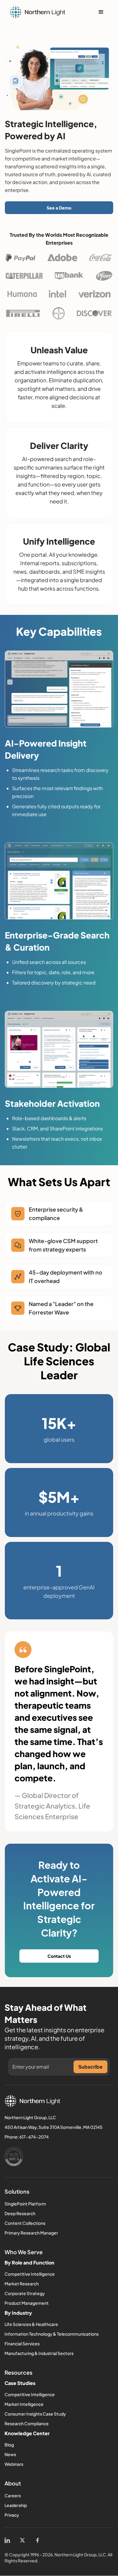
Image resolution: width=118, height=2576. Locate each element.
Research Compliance (27, 2423)
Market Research (22, 2284)
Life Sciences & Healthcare (31, 2324)
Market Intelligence (24, 2404)
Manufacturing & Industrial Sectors (39, 2353)
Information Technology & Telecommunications (52, 2334)
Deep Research (20, 2213)
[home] (38, 12)
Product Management (27, 2303)
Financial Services (22, 2343)
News (10, 2454)
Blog (9, 2445)
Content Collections (25, 2223)
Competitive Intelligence (30, 2274)
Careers (13, 2495)
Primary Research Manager (31, 2233)
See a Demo (59, 208)
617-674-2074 (34, 2137)
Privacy (12, 2515)
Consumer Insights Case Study (35, 2414)
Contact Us (59, 1956)
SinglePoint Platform (25, 2204)
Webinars (14, 2464)
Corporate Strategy (25, 2293)
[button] (101, 12)
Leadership (16, 2505)
